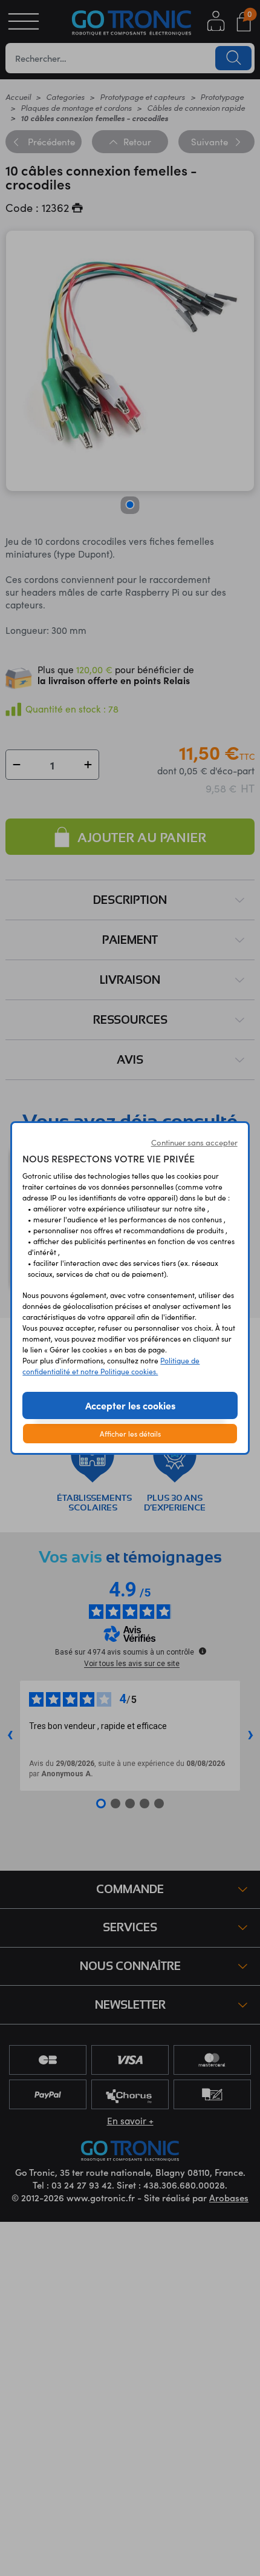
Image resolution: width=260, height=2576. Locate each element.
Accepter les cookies (130, 1405)
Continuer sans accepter (194, 1142)
